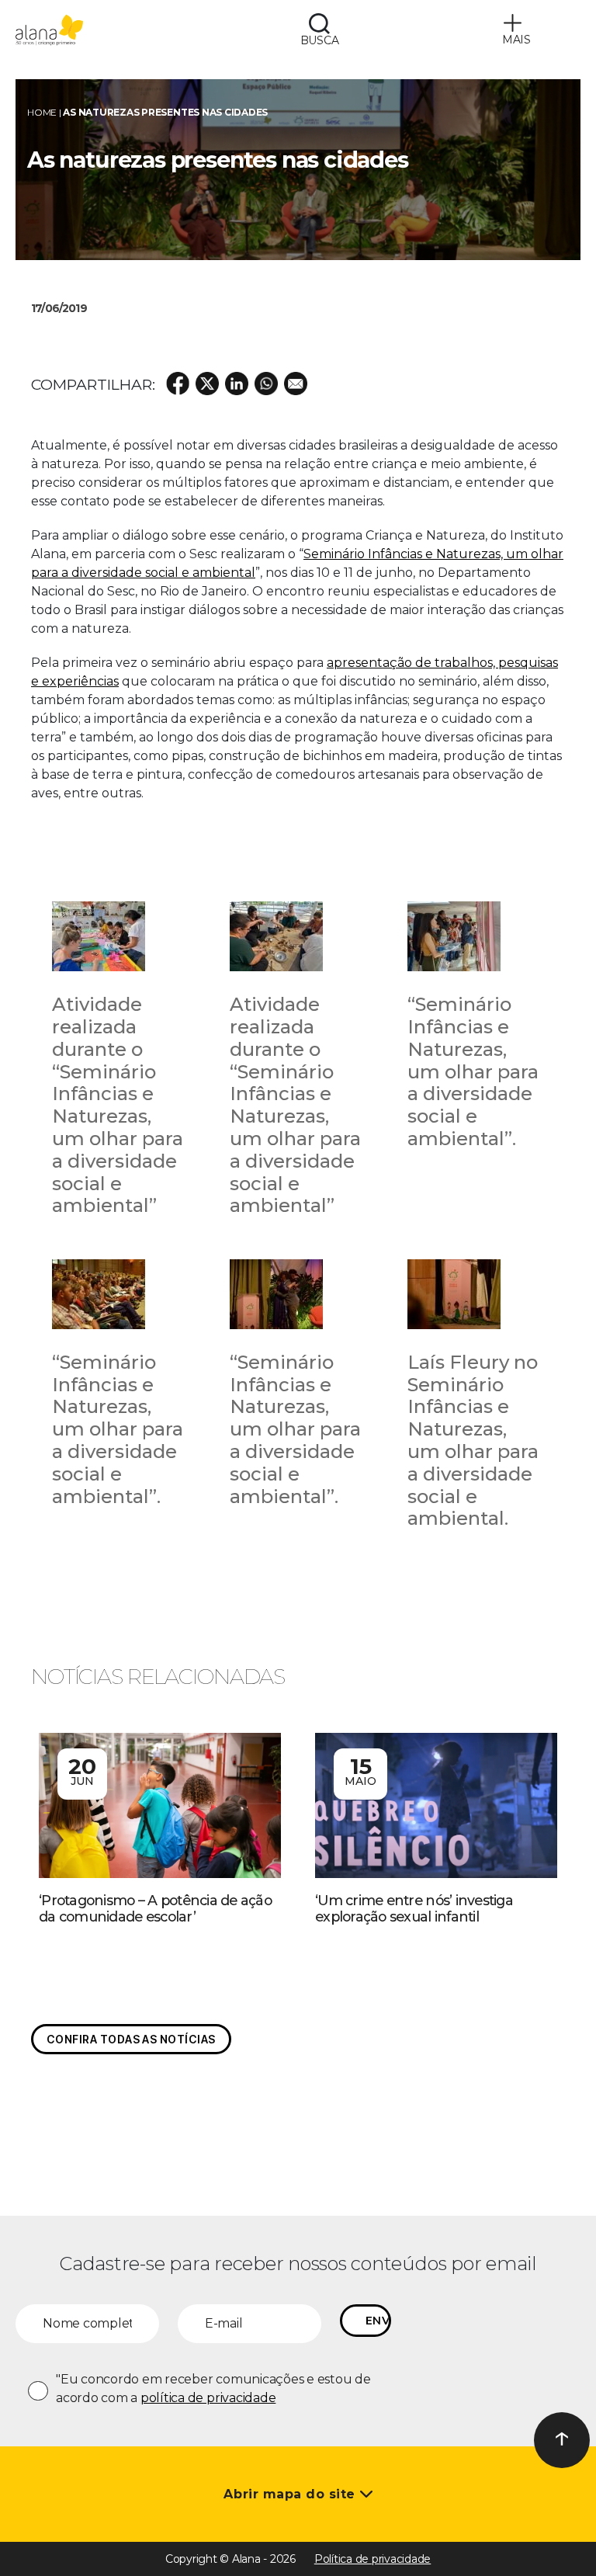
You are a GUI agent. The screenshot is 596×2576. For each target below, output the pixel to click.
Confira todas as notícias (131, 2039)
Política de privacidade (372, 2559)
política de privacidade (208, 2398)
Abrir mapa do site (291, 2494)
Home (42, 112)
